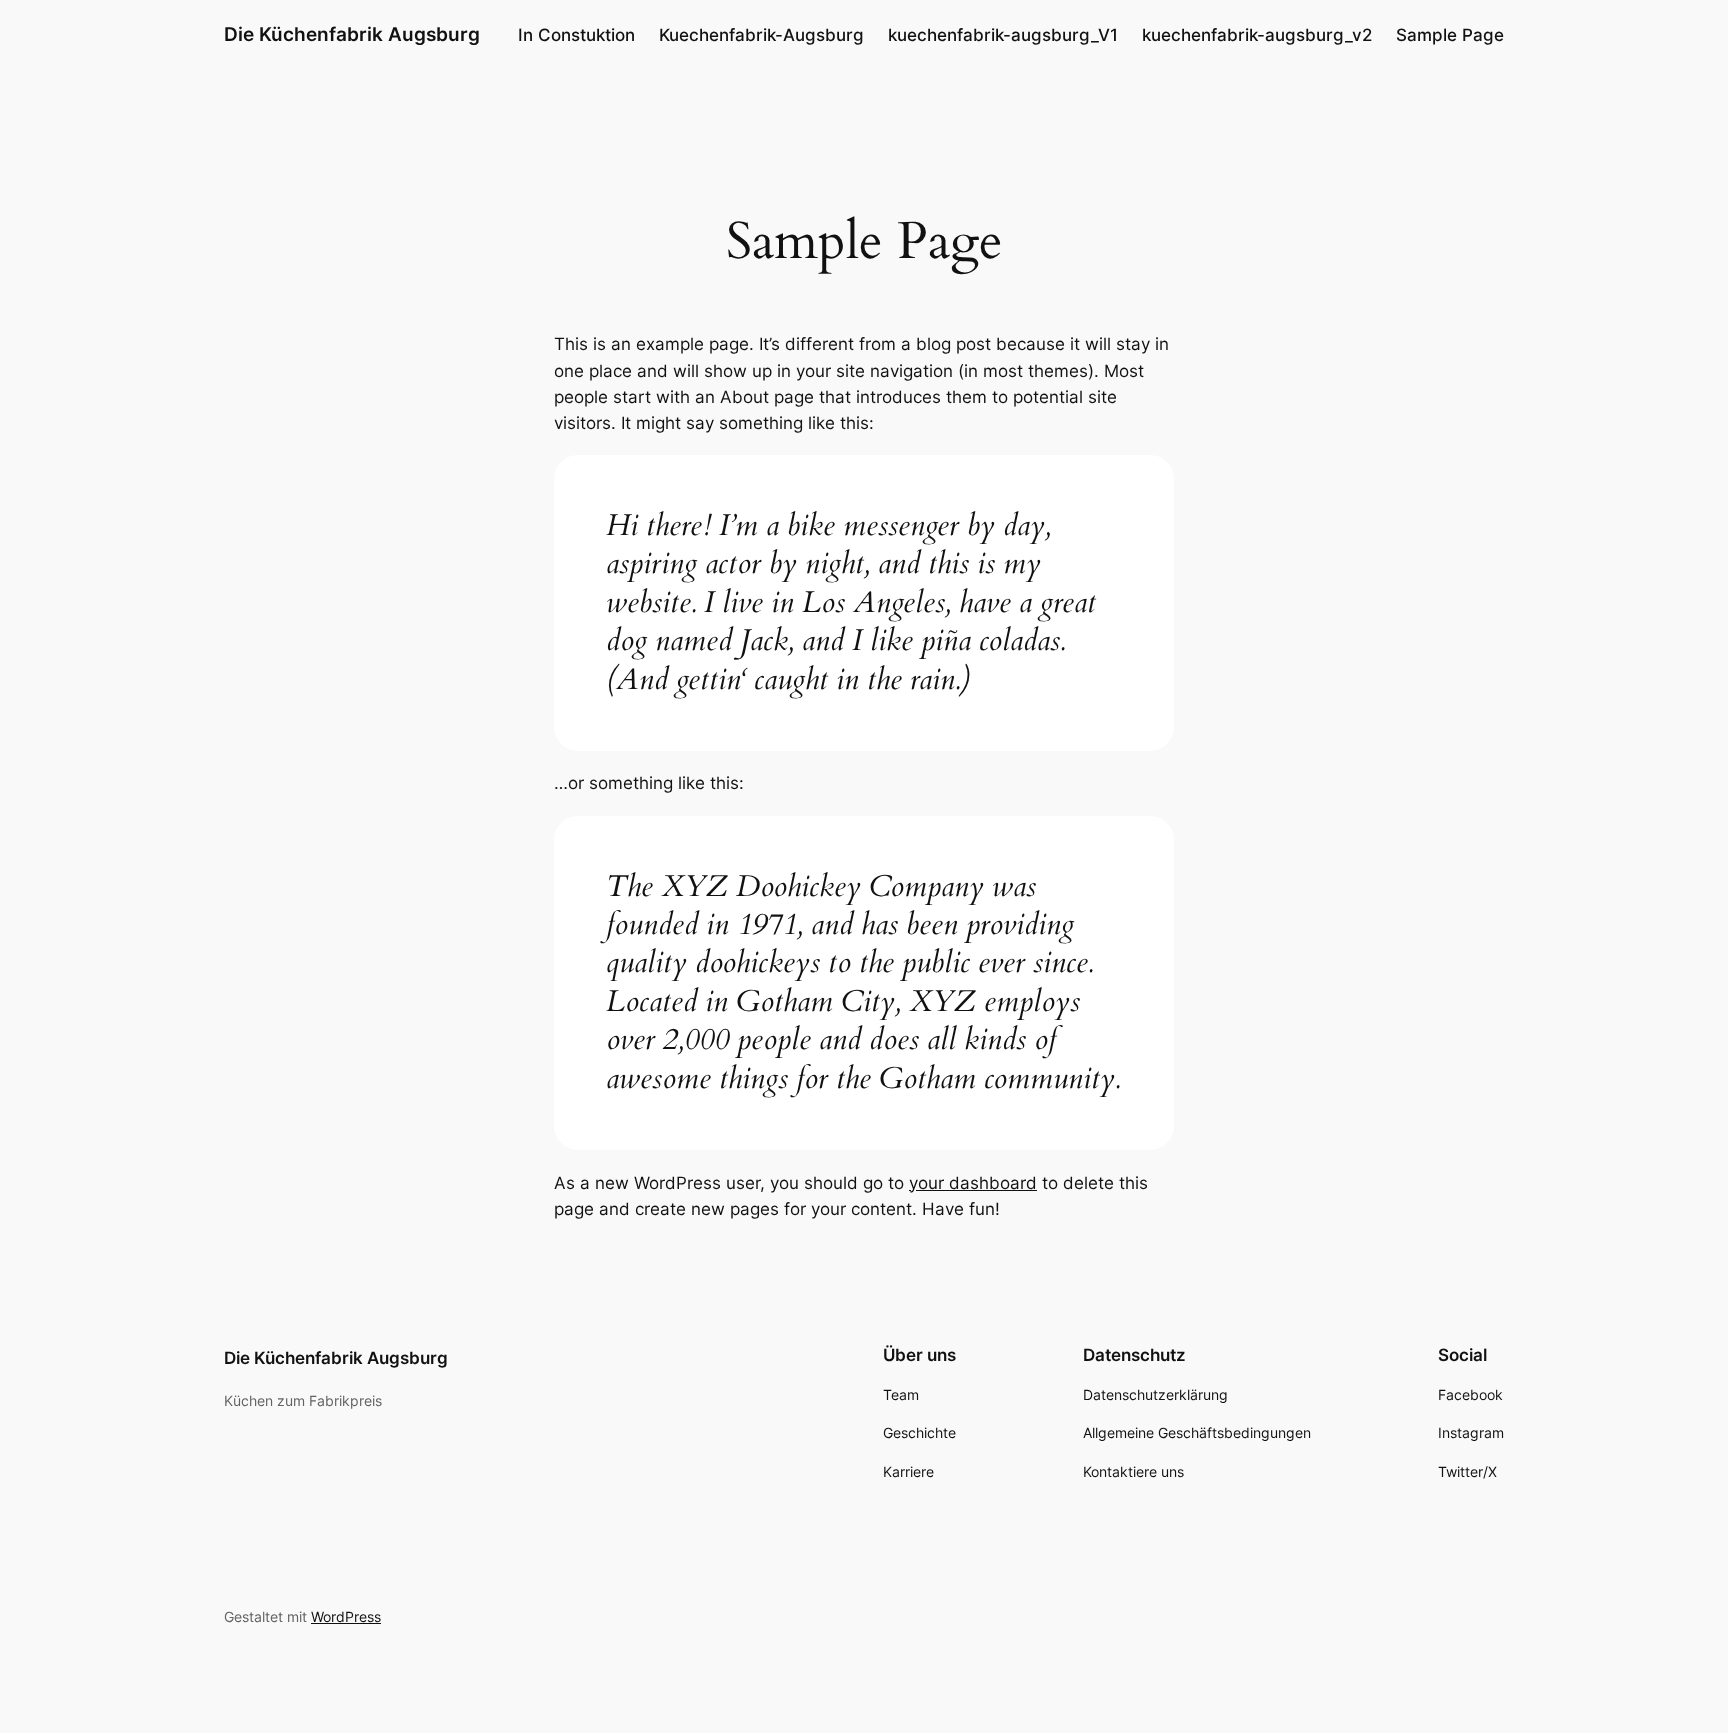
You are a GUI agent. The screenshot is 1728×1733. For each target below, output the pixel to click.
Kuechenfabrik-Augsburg (761, 35)
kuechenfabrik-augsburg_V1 (1003, 35)
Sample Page (1450, 35)
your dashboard (973, 1183)
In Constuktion (576, 35)
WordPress (346, 1616)
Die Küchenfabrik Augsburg (352, 34)
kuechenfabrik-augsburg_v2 (1257, 35)
